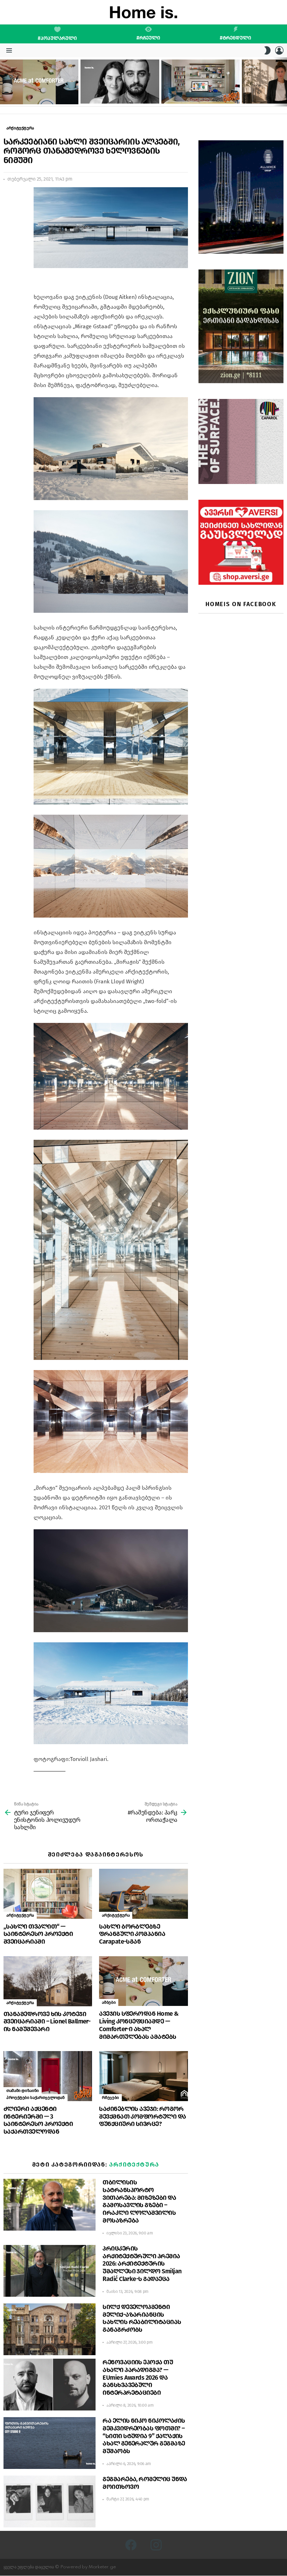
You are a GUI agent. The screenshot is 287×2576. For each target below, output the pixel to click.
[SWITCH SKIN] (267, 50)
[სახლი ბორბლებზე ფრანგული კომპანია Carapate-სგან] (143, 1894)
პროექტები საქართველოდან (36, 2098)
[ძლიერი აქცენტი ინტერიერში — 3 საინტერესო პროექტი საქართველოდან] (48, 2076)
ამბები (109, 2002)
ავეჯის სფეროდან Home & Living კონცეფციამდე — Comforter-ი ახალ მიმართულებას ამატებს (36, 93)
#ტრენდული (236, 38)
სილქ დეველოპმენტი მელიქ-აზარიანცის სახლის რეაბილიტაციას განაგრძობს (142, 2318)
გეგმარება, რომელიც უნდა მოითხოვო (145, 2483)
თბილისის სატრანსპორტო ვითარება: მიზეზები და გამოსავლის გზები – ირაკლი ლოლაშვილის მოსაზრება (139, 2201)
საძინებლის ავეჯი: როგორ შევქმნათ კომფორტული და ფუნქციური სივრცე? (142, 2117)
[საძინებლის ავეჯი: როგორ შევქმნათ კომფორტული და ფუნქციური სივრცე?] (143, 2076)
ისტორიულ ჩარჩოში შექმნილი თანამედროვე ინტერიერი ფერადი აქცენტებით (196, 92)
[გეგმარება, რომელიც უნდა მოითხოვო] (50, 2501)
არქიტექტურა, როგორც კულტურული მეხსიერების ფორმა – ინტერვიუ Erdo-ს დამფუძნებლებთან (119, 92)
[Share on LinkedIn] (9, 211)
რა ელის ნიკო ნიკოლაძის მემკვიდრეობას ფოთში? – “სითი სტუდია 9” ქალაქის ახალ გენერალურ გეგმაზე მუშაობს (144, 2436)
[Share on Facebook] (9, 198)
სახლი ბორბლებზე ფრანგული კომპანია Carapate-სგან (132, 1934)
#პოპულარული (57, 38)
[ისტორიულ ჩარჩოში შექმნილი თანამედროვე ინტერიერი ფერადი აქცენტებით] (201, 82)
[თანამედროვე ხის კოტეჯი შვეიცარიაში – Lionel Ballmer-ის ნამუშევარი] (48, 1981)
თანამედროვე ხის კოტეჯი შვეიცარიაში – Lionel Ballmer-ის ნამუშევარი (47, 2022)
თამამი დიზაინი (23, 2091)
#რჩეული (148, 38)
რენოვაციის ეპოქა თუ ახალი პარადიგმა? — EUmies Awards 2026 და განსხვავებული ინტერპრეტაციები (138, 2377)
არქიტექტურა (20, 1915)
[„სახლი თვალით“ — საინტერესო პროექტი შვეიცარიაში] (48, 1894)
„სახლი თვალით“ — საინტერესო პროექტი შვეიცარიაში (38, 1934)
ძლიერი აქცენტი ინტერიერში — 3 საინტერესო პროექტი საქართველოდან (38, 2120)
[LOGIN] (279, 50)
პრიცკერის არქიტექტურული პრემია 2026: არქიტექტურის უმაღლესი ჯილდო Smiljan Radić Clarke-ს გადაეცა (142, 2264)
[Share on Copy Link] (9, 224)
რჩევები (110, 2098)
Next (283, 82)
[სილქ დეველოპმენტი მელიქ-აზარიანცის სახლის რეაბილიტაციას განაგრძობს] (50, 2329)
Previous (3, 82)
